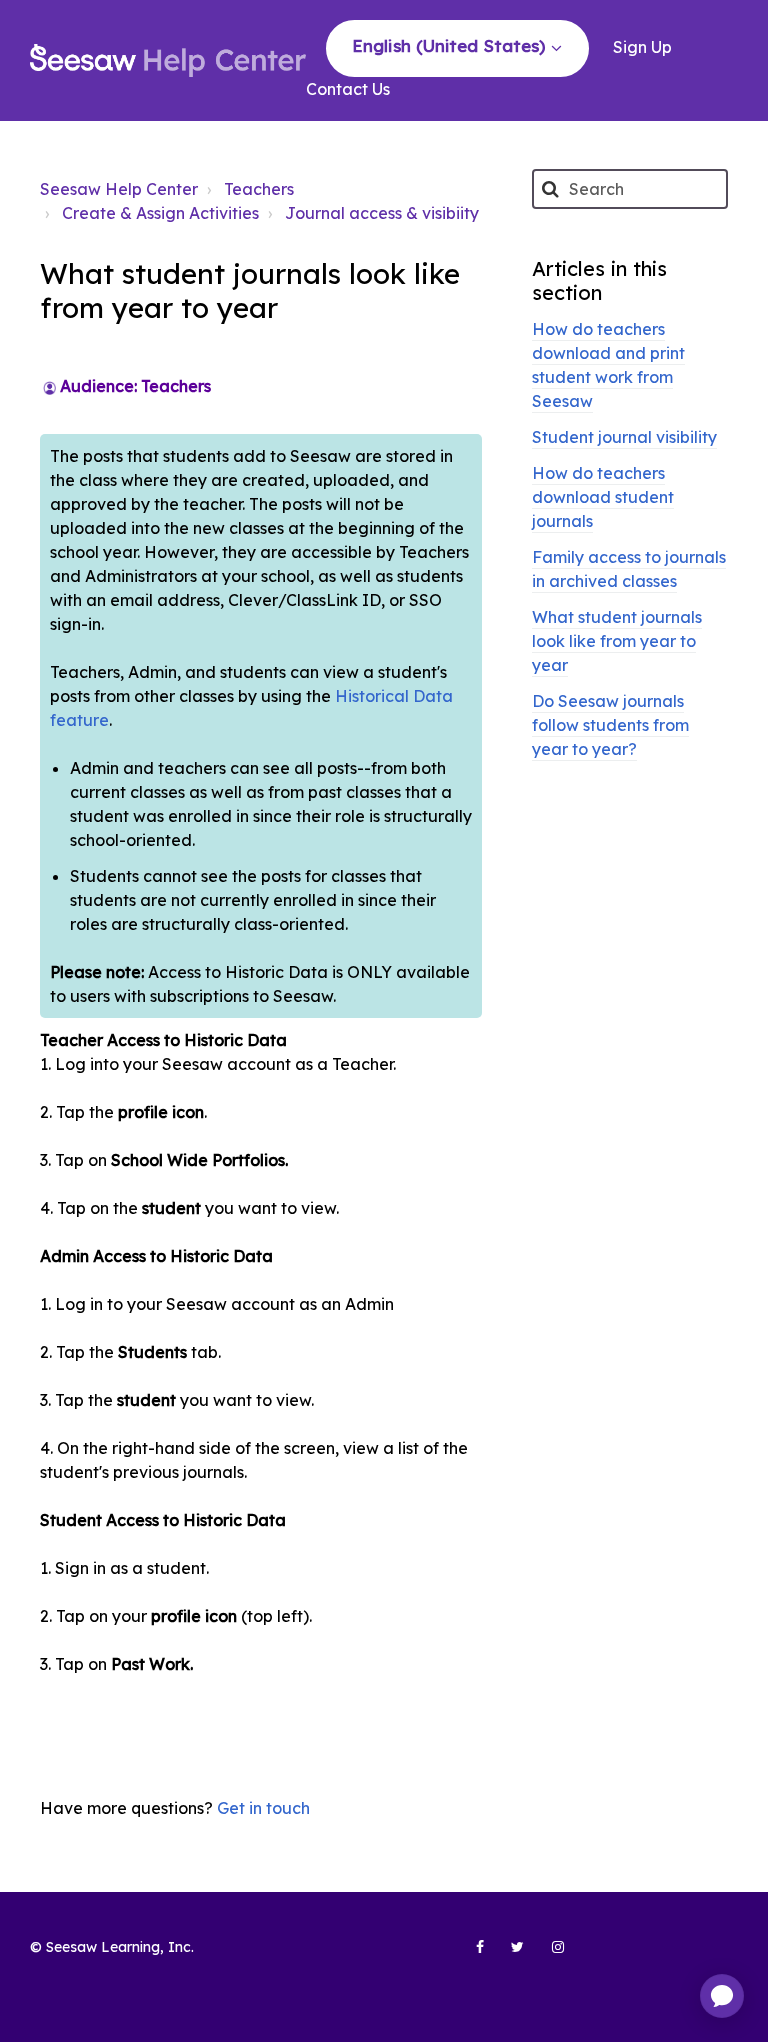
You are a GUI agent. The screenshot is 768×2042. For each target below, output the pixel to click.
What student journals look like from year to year (617, 641)
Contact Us (348, 89)
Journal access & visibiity (382, 213)
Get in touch (263, 1808)
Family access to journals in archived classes (629, 569)
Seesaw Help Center (119, 189)
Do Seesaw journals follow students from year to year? (610, 725)
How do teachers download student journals (603, 497)
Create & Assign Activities (160, 213)
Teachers (259, 189)
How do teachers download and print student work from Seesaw (608, 365)
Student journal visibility (624, 437)
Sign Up (642, 47)
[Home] (168, 60)
